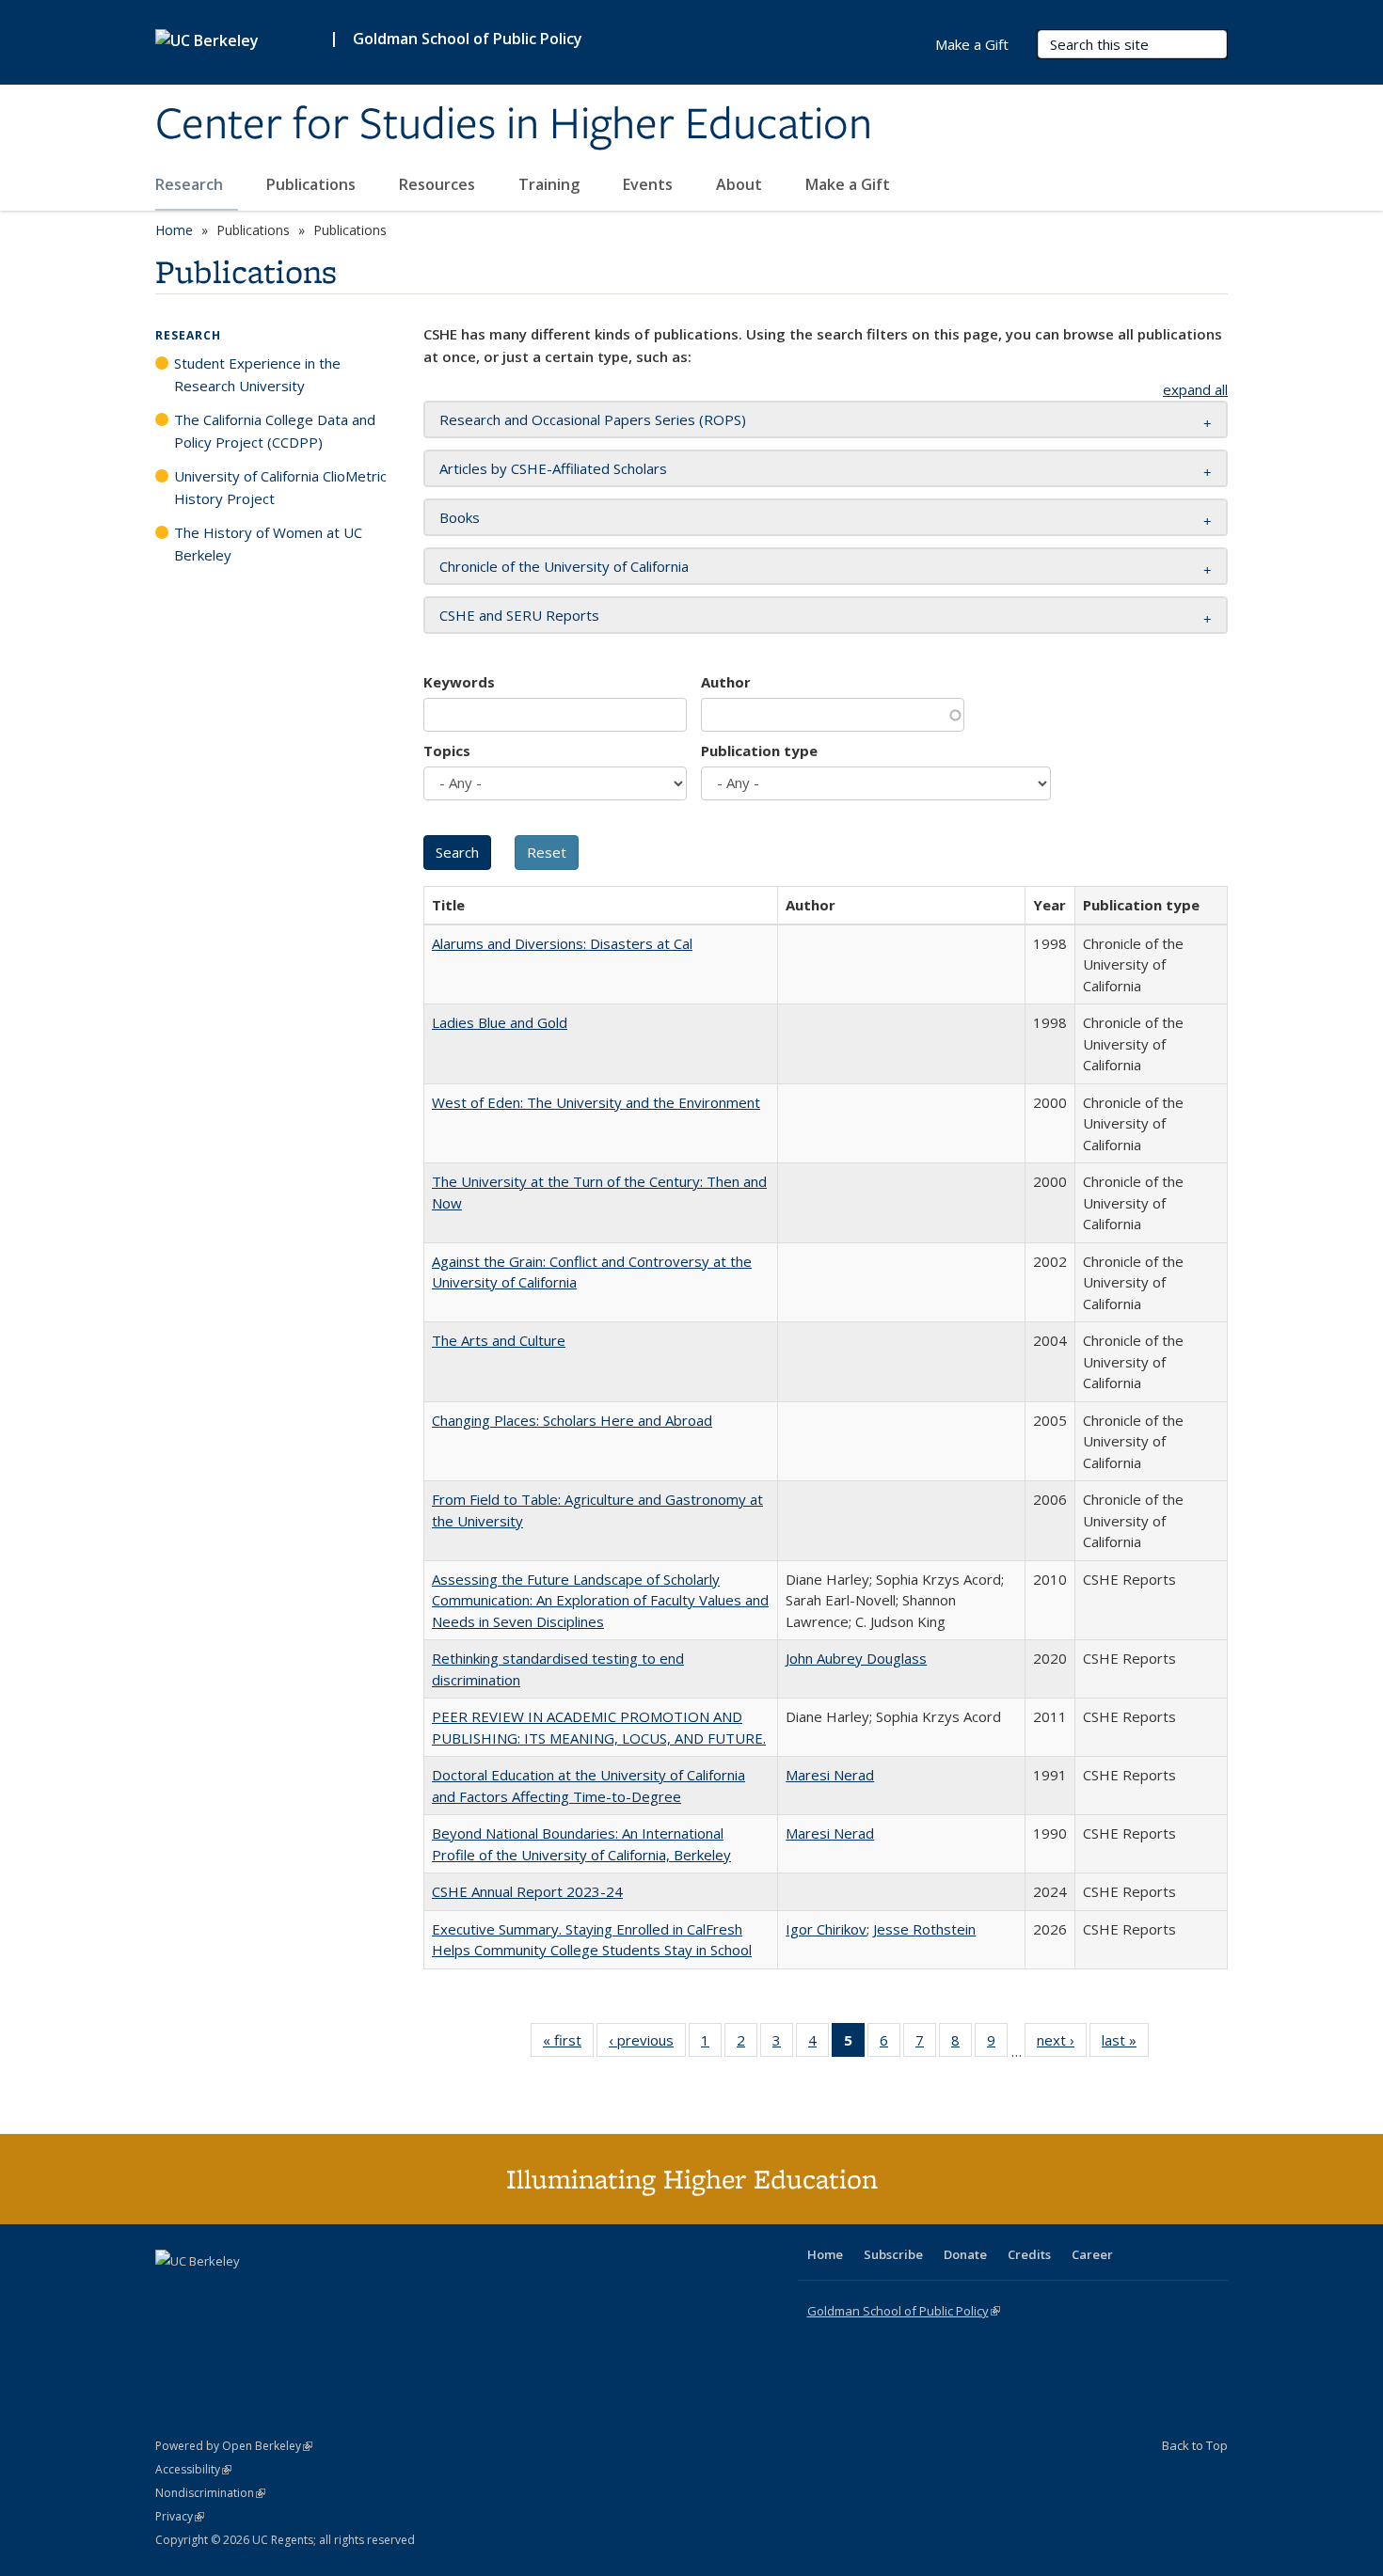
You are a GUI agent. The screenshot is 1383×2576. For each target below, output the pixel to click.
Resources (439, 184)
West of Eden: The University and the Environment (596, 1102)
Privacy (180, 2516)
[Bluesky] (319, 2293)
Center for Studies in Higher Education (514, 125)
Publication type (759, 751)
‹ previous (647, 2044)
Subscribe (893, 2254)
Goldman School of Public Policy (468, 39)
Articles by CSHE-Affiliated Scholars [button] (553, 468)
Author (726, 682)
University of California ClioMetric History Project (280, 487)
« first (568, 2044)
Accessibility (193, 2469)
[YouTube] (246, 2293)
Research (191, 184)
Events (650, 184)
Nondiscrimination (210, 2493)
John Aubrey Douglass (856, 1658)
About (741, 184)
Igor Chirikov (826, 1929)
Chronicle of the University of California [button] (564, 566)
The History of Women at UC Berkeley (268, 544)
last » (1125, 2044)
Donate (965, 2254)
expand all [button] (1195, 389)
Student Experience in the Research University (257, 374)
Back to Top (1195, 2445)
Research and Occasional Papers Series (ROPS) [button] (593, 419)
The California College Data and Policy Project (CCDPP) (275, 431)
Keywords (459, 682)
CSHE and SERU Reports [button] (519, 615)
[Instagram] (282, 2293)
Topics (447, 751)
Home (174, 230)
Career (1092, 2254)
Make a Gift (848, 184)
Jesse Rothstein (924, 1929)
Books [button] (460, 517)
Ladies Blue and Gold (500, 1022)
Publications (313, 184)
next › (1062, 2044)
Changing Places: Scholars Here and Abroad (572, 1420)
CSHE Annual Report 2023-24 (527, 1891)
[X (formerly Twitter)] (172, 2293)
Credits (1029, 2254)
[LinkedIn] (209, 2293)
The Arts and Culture (499, 1340)
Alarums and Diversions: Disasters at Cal (562, 943)
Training (551, 184)
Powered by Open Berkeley (234, 2446)
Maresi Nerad (830, 1775)
